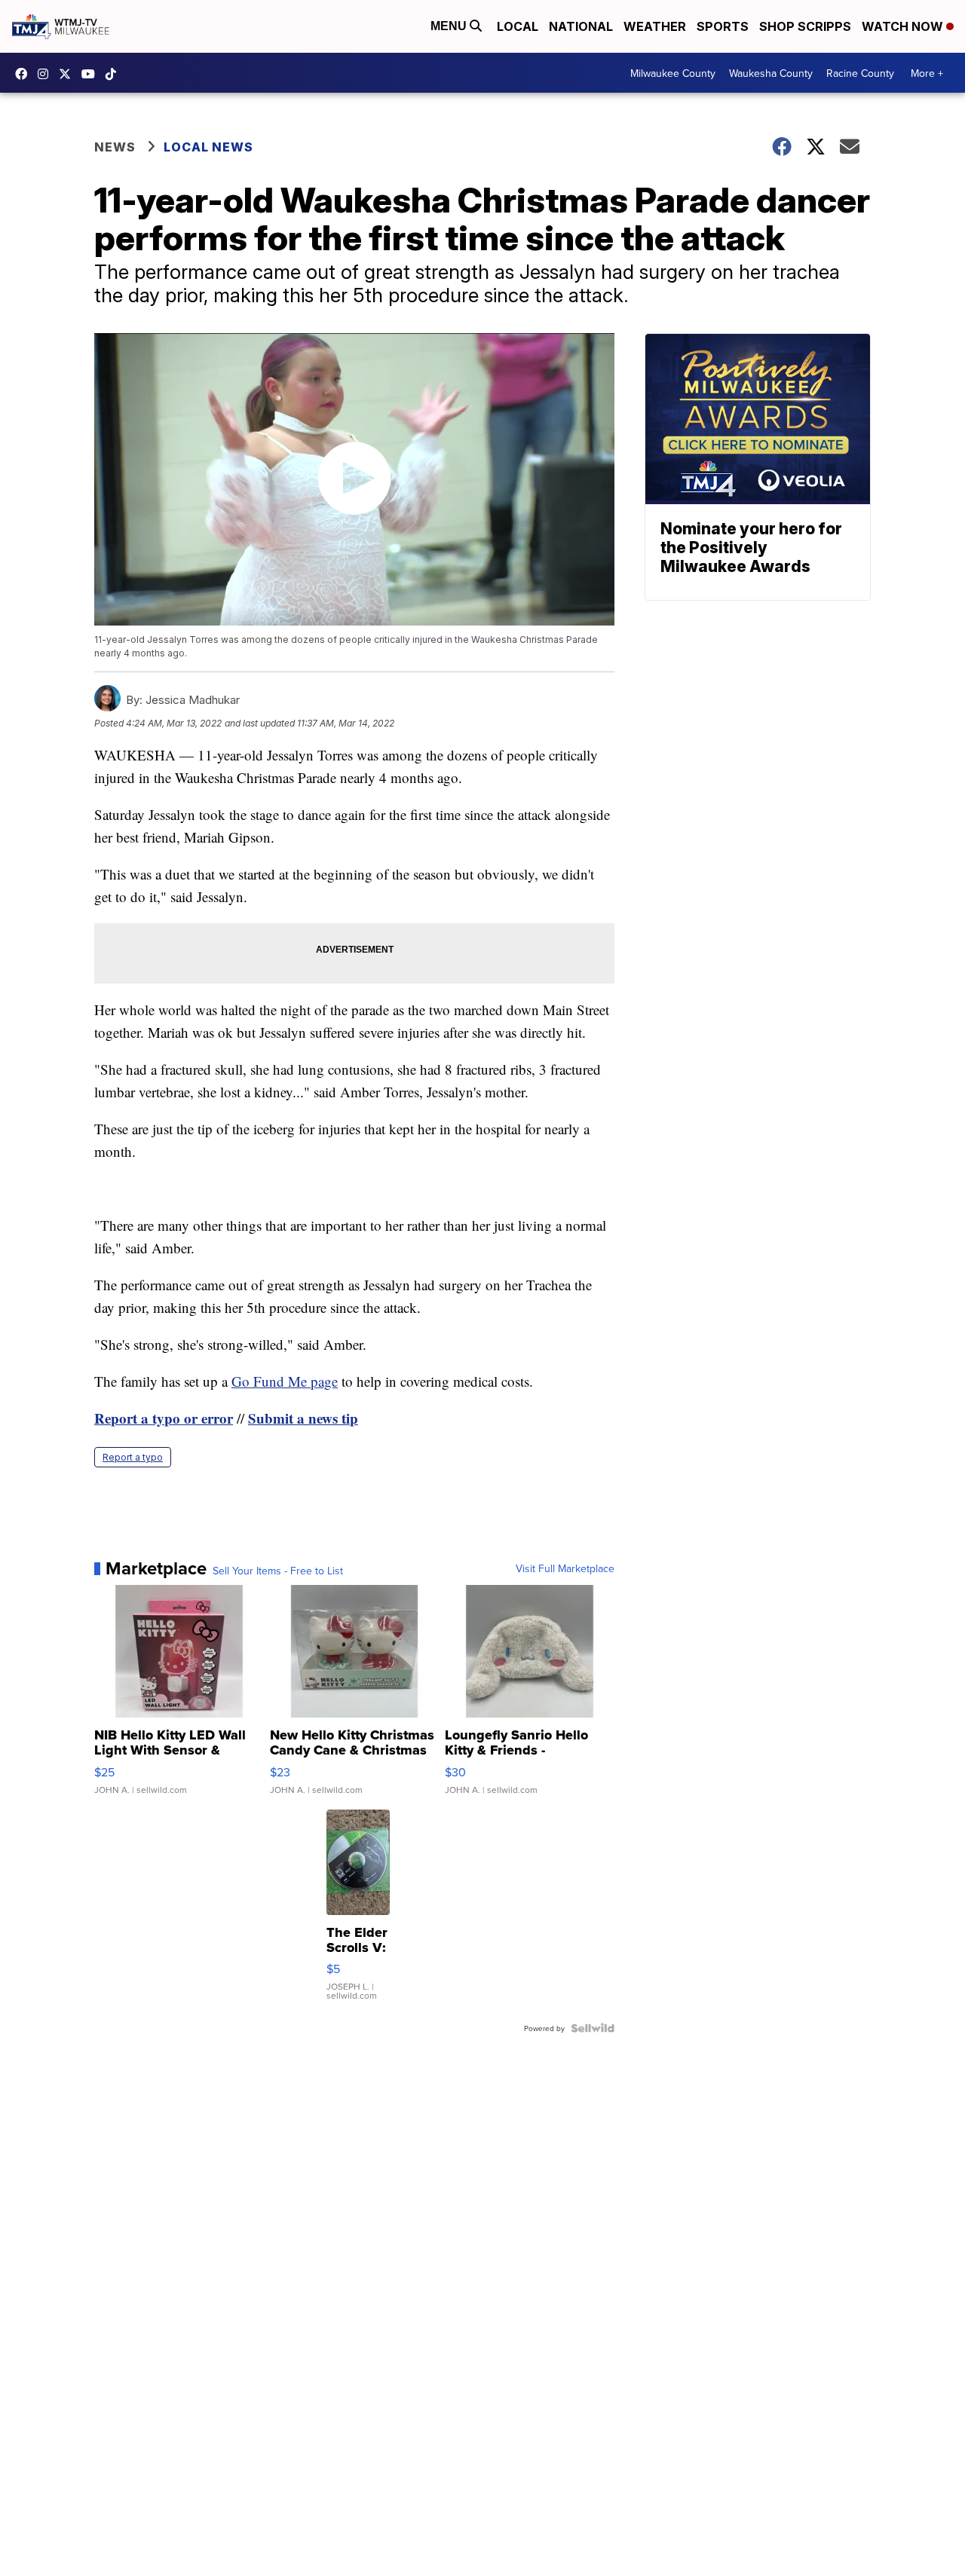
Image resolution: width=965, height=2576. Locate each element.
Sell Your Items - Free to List (278, 1571)
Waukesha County (771, 73)
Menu (450, 26)
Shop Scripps (805, 26)
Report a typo (133, 1457)
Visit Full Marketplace (565, 1568)
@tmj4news (115, 74)
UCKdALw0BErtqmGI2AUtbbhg (92, 74)
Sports (723, 26)
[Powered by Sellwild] (593, 2028)
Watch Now (904, 26)
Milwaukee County (673, 73)
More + (927, 73)
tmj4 (25, 74)
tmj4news (47, 74)
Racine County (860, 73)
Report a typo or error (164, 1418)
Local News (208, 147)
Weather (655, 26)
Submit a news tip (303, 1418)
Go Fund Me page (285, 1381)
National (581, 26)
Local (518, 26)
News (115, 147)
